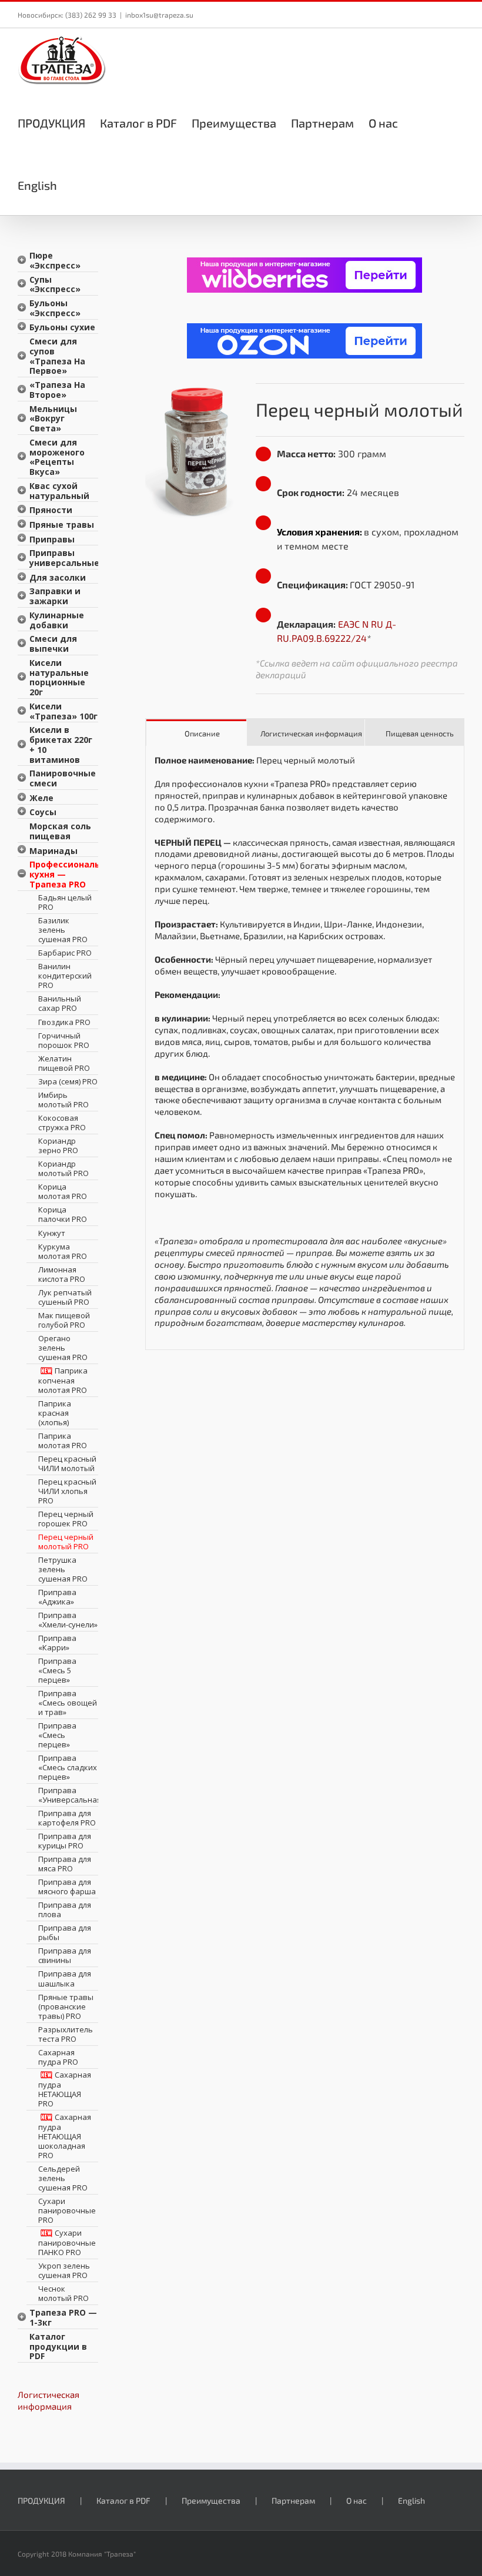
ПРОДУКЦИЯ (41, 2500)
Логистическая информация (48, 2400)
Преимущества (211, 2500)
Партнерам (293, 2500)
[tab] (196, 733)
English (411, 2500)
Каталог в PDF (123, 2500)
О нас (357, 2500)
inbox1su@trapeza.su (159, 15)
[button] (76, 184)
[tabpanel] (305, 1048)
